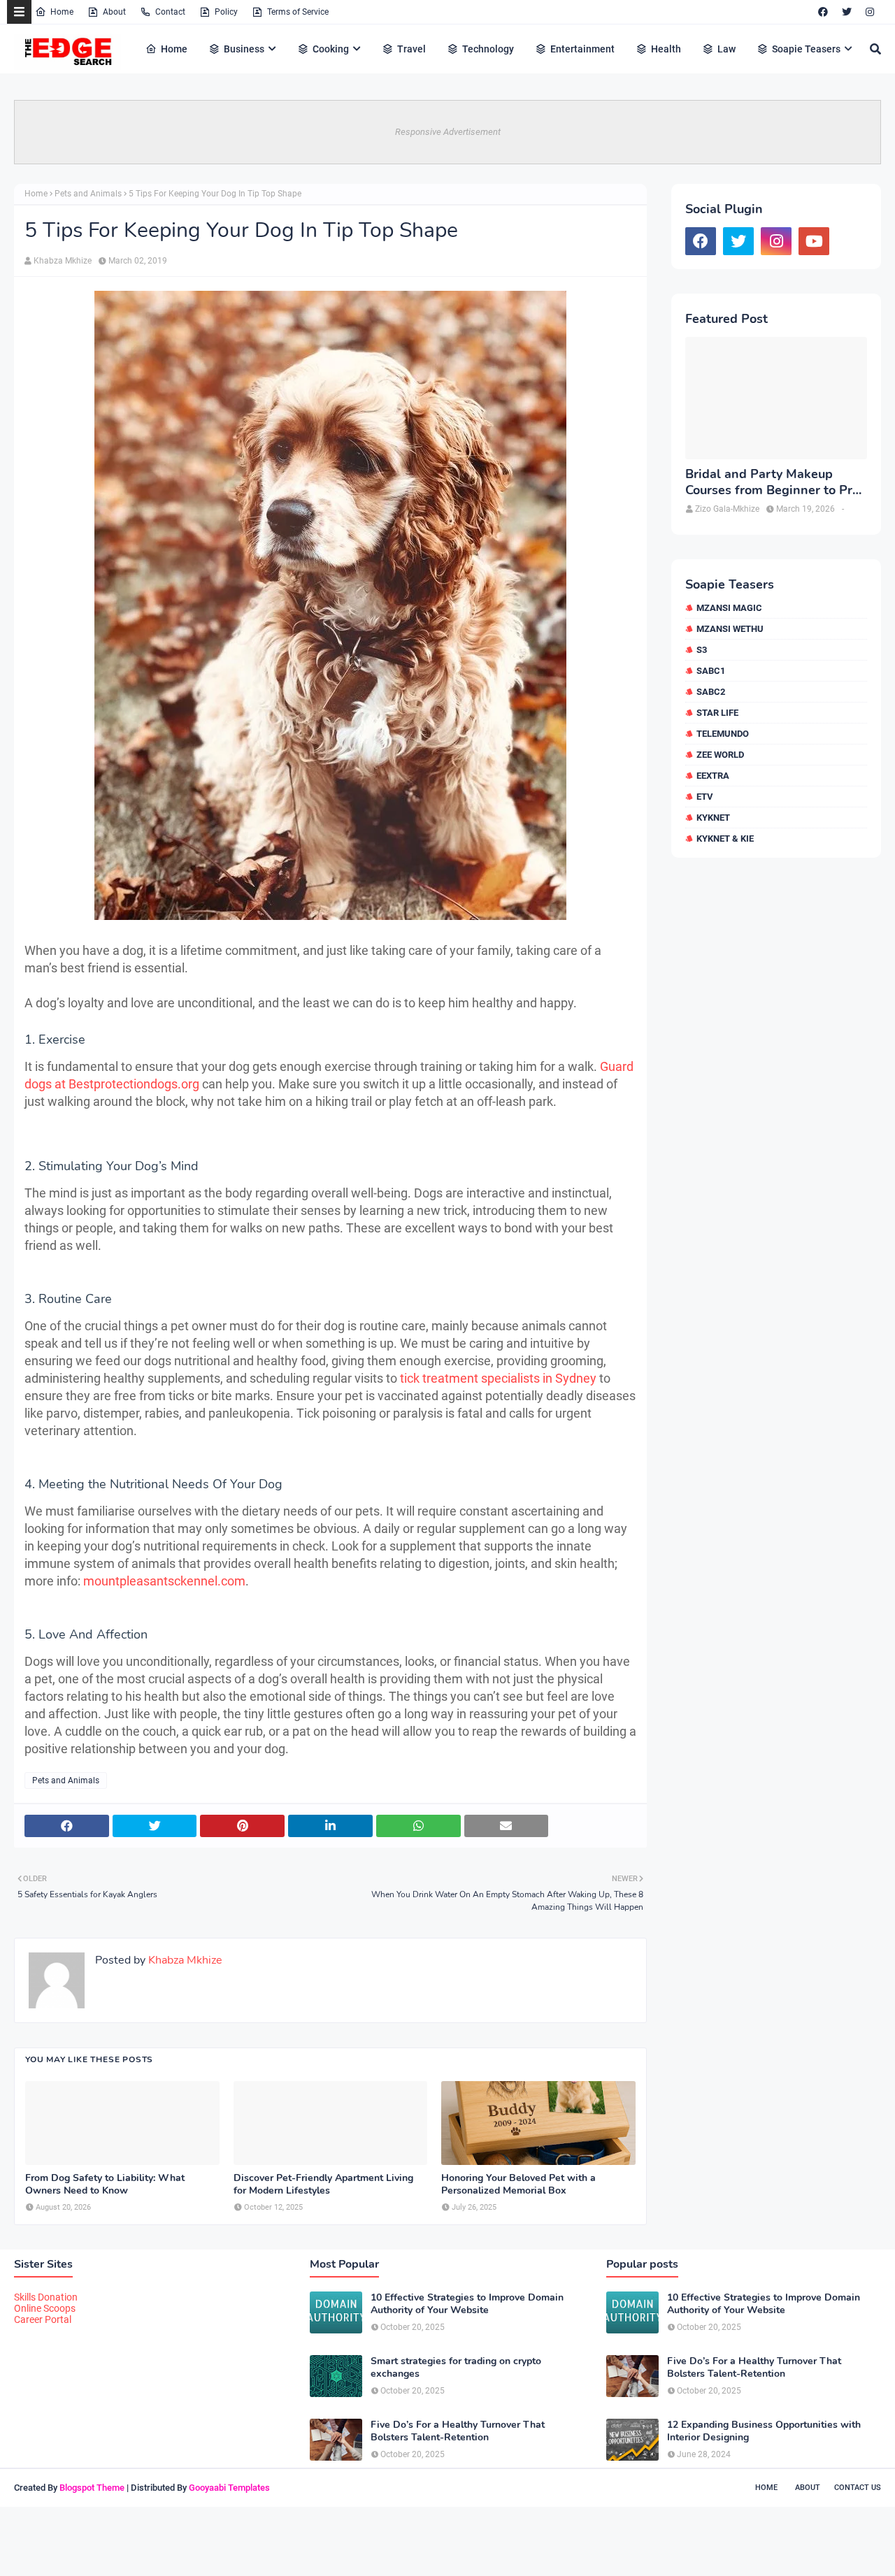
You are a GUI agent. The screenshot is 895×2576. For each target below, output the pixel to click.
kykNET (713, 818)
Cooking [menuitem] (331, 49)
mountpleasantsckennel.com (164, 1581)
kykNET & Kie (725, 839)
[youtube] (814, 241)
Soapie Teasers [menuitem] (806, 49)
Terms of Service (298, 12)
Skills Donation (46, 2297)
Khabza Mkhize (63, 261)
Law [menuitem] (726, 49)
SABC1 (711, 671)
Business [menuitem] (244, 49)
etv (705, 797)
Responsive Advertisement (448, 132)
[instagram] (870, 12)
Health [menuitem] (666, 49)
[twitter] (847, 12)
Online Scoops (45, 2308)
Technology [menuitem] (488, 49)
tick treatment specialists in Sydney (498, 1378)
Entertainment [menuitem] (582, 49)
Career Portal (43, 2319)
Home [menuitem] (174, 49)
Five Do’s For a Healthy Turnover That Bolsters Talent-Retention (458, 2431)
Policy (226, 12)
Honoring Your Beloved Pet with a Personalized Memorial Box (518, 2185)
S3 (702, 650)
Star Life (717, 713)
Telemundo (723, 734)
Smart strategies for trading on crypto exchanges (456, 2368)
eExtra (713, 776)
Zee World (720, 755)
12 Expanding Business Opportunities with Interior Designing (764, 2431)
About (114, 12)
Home (62, 12)
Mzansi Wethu (730, 629)
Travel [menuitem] (411, 49)
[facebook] (823, 12)
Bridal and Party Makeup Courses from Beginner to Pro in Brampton (772, 483)
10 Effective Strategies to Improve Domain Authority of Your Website (467, 2304)
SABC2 (711, 692)
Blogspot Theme (92, 2488)
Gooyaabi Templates (229, 2488)
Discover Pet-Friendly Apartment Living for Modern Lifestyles (323, 2185)
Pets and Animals (88, 194)
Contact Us (858, 2488)
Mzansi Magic (729, 608)
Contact (170, 12)
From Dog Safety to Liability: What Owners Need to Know (105, 2185)
